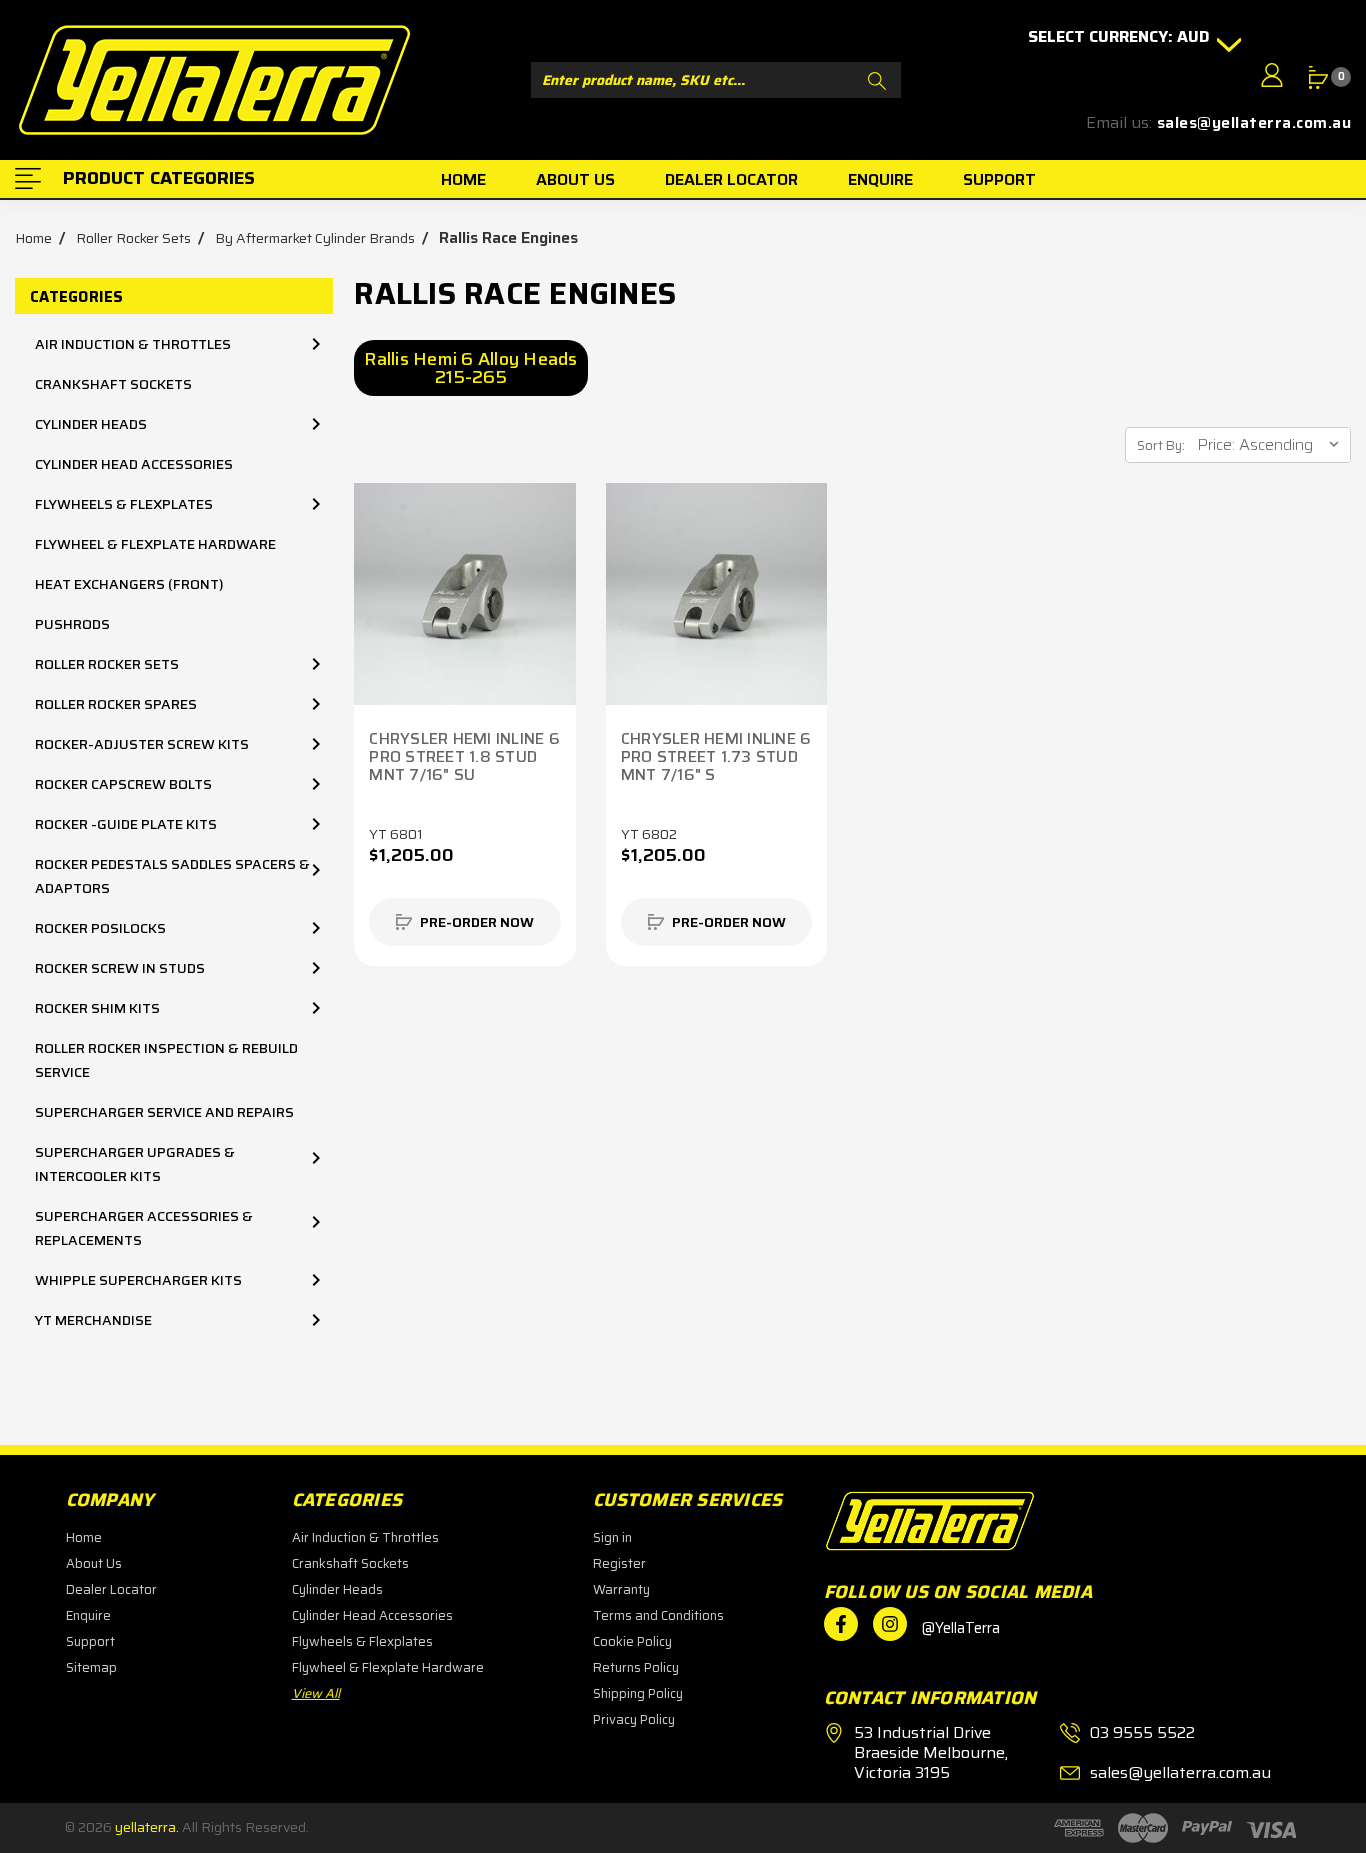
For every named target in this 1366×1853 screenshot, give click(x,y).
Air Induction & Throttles (133, 344)
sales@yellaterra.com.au (1254, 123)
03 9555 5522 (1142, 1733)
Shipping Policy (638, 1693)
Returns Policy (636, 1667)
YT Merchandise (93, 1320)
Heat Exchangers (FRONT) (129, 584)
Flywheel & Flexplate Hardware (155, 544)
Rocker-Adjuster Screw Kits (142, 744)
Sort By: (1161, 445)
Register (619, 1563)
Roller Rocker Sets (107, 664)
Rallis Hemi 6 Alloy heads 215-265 (470, 368)
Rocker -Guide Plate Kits (126, 824)
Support (90, 1641)
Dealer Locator (111, 1589)
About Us (94, 1563)
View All (316, 1693)
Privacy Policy (634, 1719)
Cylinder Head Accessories (134, 464)
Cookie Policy (632, 1641)
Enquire (88, 1615)
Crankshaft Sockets (113, 384)
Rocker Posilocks (100, 928)
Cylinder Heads (91, 424)
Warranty (621, 1589)
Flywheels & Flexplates (124, 504)
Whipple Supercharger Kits (138, 1280)
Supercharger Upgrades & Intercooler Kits (135, 1164)
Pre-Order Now (477, 922)
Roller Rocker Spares (116, 704)
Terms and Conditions (658, 1615)
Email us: (1119, 123)
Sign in (612, 1537)
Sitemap (91, 1667)
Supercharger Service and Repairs (164, 1112)
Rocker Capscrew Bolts (123, 784)
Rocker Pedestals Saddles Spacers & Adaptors (172, 876)
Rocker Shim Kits (97, 1008)
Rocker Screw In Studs (120, 968)
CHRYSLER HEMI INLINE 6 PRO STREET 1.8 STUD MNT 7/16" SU (464, 757)
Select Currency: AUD (1121, 37)
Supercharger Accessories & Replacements (144, 1228)
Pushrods (72, 624)
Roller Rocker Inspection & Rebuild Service (166, 1060)
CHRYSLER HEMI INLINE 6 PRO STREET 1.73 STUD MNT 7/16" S (716, 757)
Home (84, 1537)
